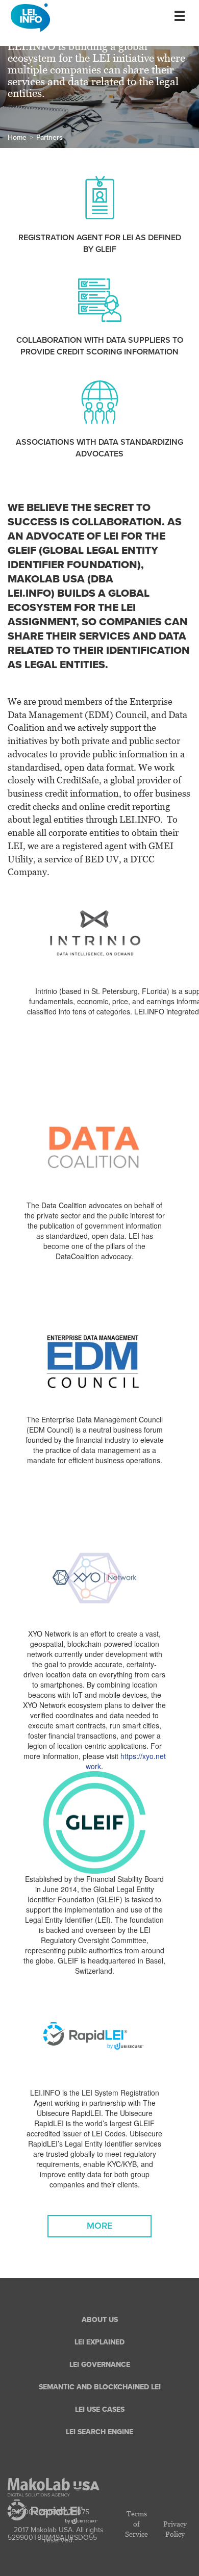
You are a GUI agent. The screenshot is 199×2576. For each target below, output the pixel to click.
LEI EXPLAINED (99, 2342)
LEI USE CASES (100, 2409)
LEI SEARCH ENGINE (99, 2432)
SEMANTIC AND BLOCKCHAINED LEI (100, 2387)
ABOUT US (100, 2320)
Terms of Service (136, 2524)
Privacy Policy (175, 2529)
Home (17, 137)
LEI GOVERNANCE (100, 2365)
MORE (99, 2226)
